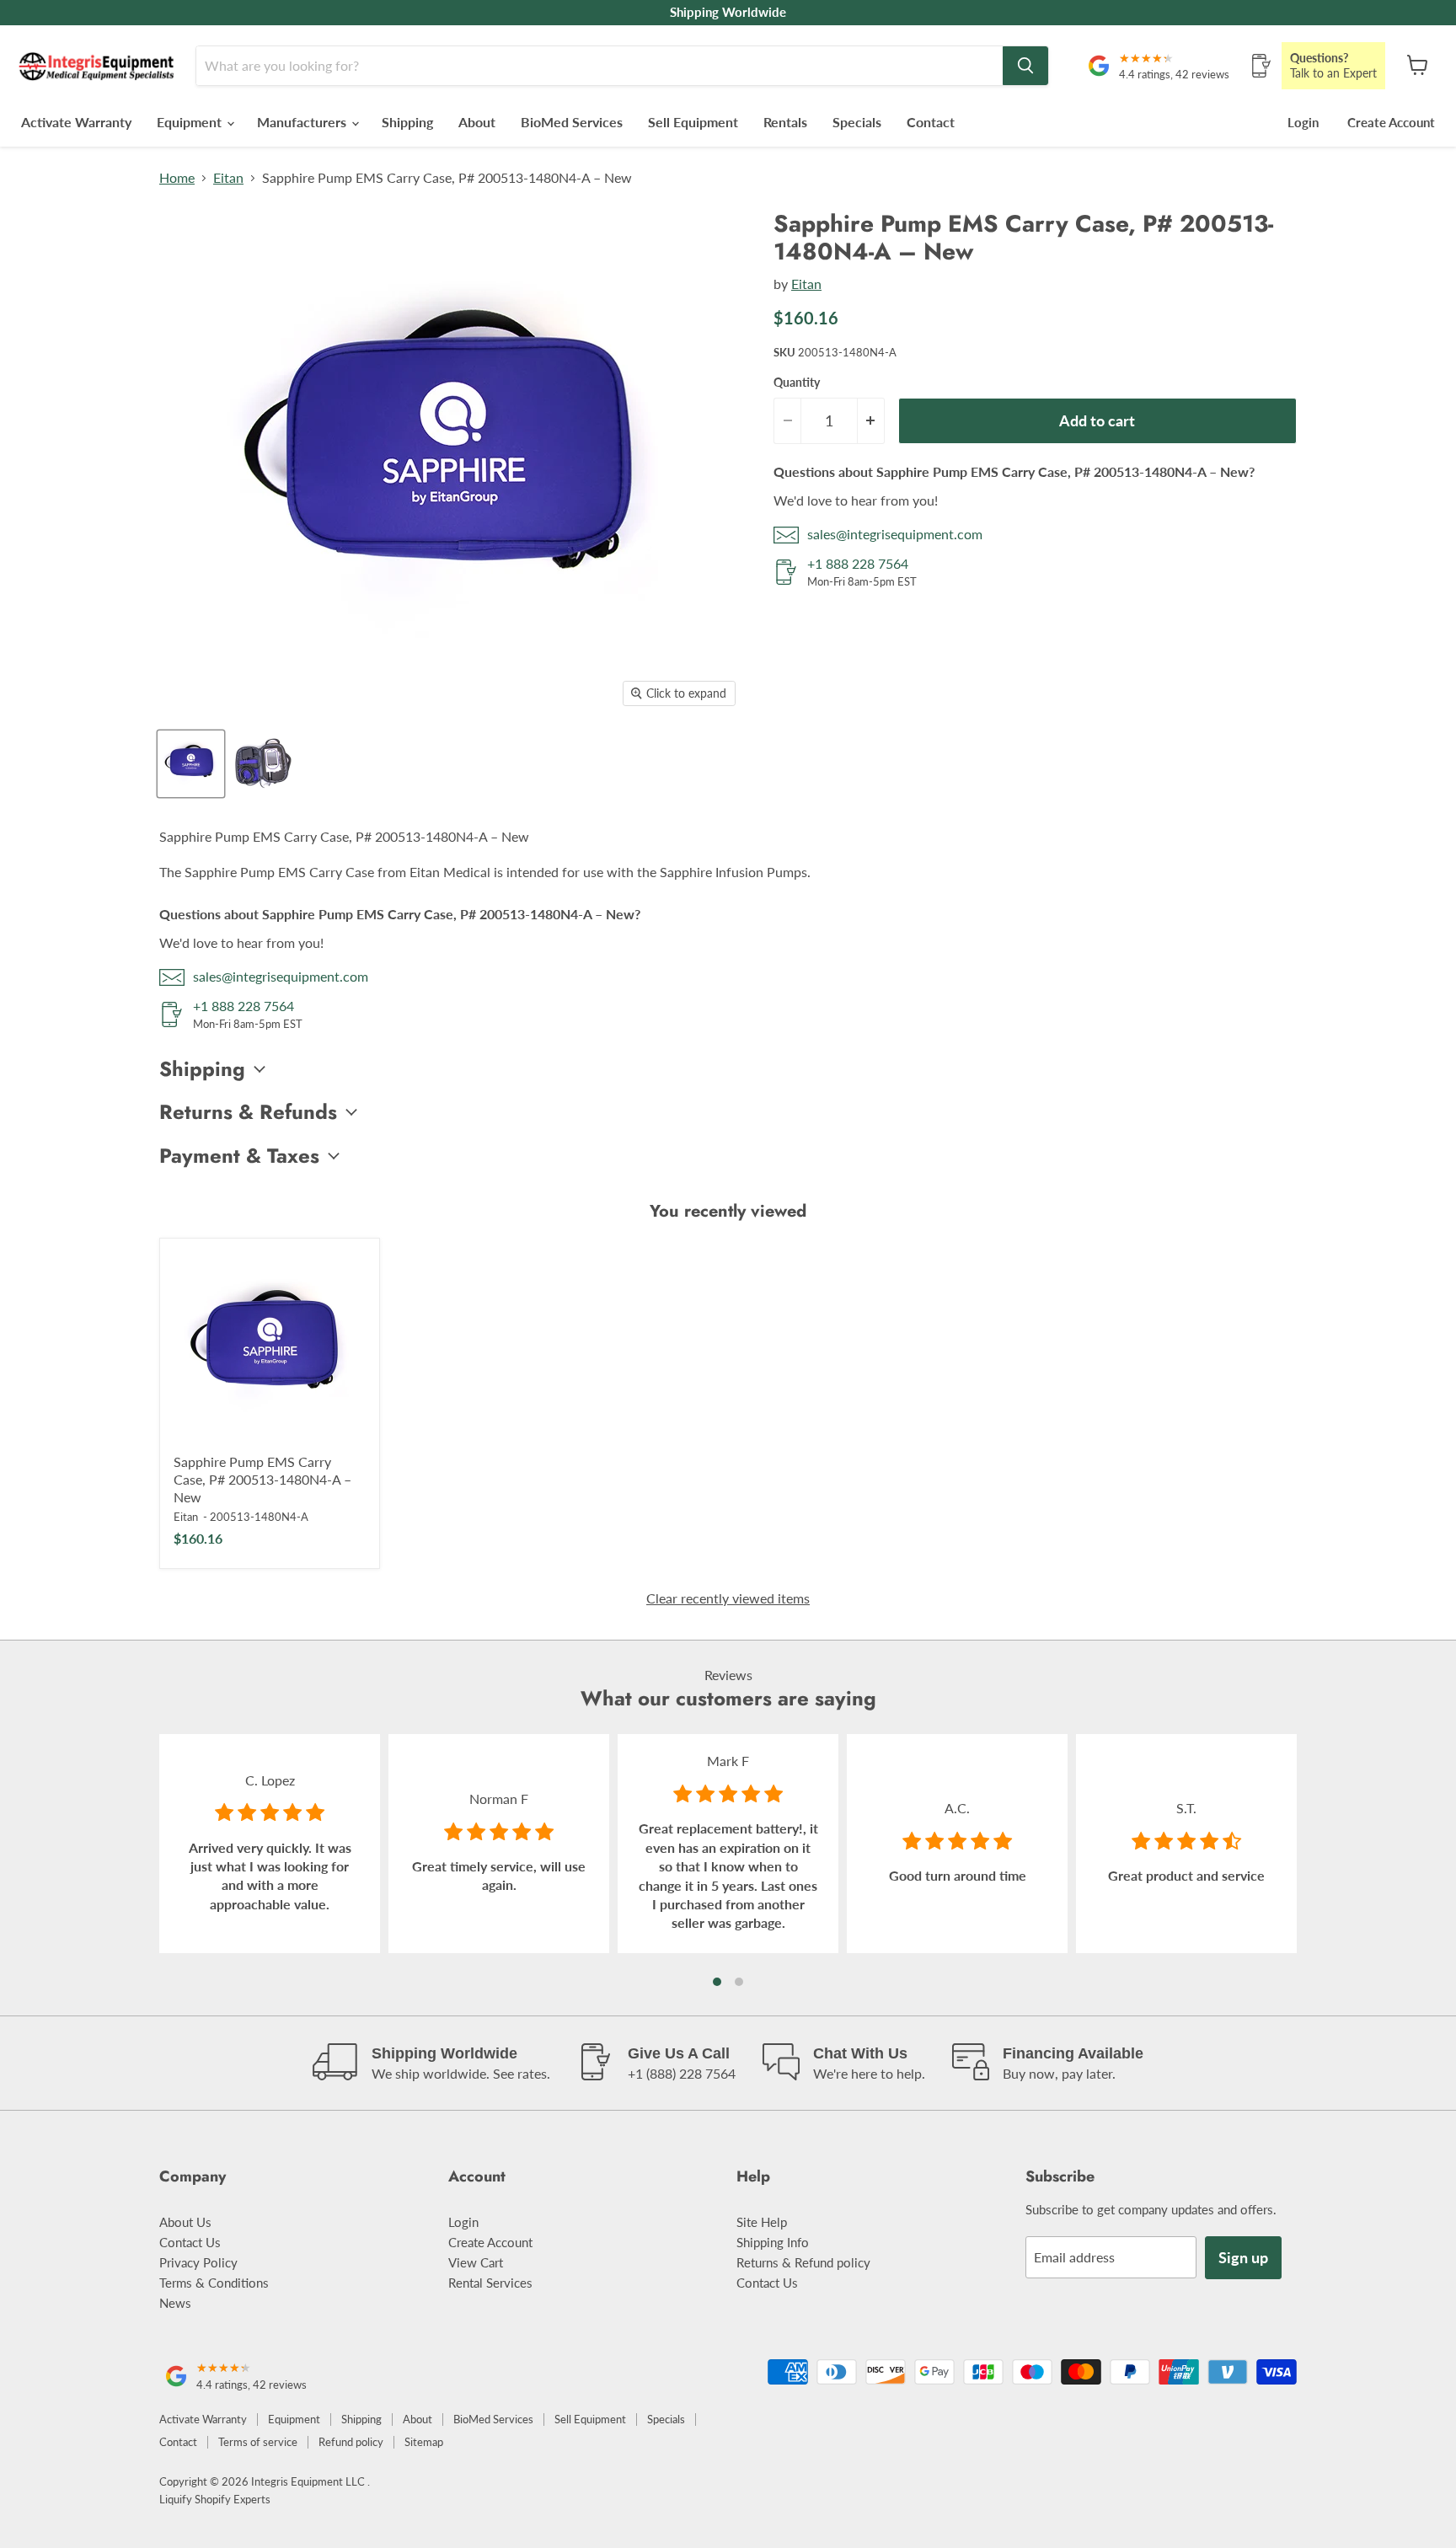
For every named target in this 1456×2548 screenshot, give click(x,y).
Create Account (1391, 122)
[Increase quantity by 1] (871, 421)
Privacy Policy (198, 2262)
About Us (185, 2222)
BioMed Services (572, 122)
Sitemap (424, 2442)
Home (177, 178)
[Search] (1025, 66)
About (477, 122)
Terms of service (258, 2442)
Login (1303, 122)
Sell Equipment (693, 122)
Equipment (191, 122)
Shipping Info (773, 2242)
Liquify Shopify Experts (215, 2499)
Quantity (797, 383)
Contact (931, 122)
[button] (717, 1982)
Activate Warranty (76, 122)
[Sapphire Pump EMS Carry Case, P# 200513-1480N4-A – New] (270, 1348)
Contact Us (190, 2242)
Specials (857, 122)
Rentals (785, 122)
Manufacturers (303, 122)
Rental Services (490, 2283)
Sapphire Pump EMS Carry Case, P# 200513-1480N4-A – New (262, 1479)
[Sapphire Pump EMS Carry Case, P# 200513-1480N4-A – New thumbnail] (191, 764)
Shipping (407, 122)
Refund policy (351, 2442)
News (175, 2303)
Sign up (1243, 2257)
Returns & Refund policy (803, 2262)
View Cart (476, 2262)
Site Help (762, 2222)
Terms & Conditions (214, 2283)
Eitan (228, 178)
